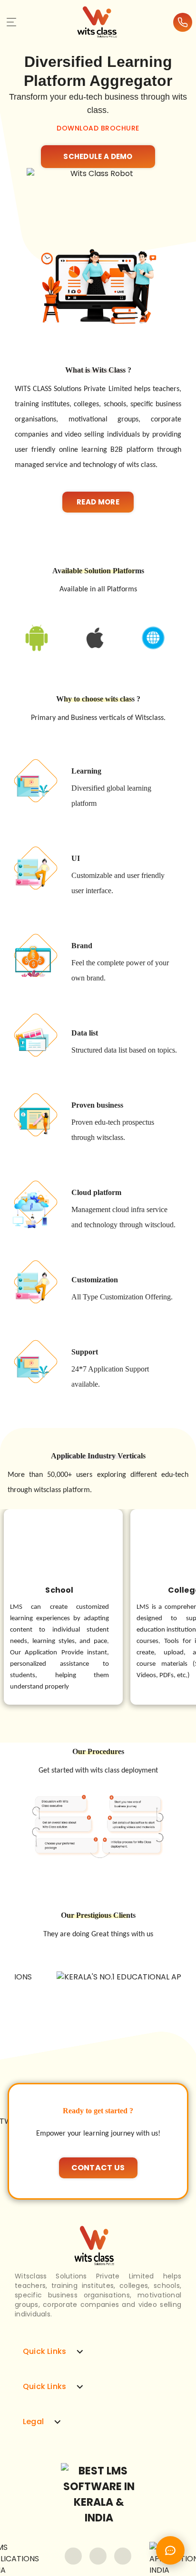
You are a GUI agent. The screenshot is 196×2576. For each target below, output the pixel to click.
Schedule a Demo (98, 156)
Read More (98, 502)
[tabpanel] (98, 99)
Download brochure (98, 128)
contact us (98, 2168)
